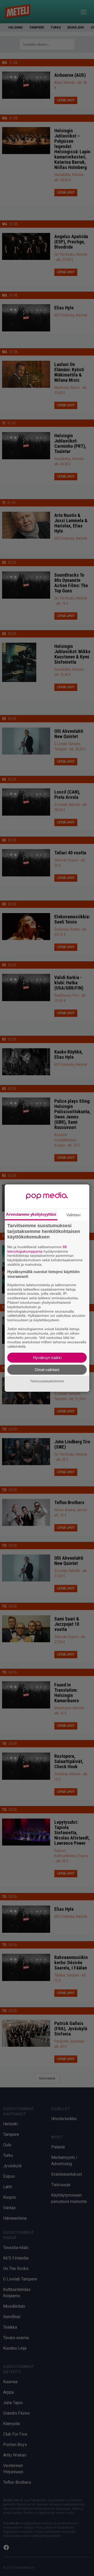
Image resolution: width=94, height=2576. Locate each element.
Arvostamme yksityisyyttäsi (31, 1214)
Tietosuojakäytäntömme (47, 1381)
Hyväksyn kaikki (47, 1357)
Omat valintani (47, 1369)
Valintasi (73, 1215)
